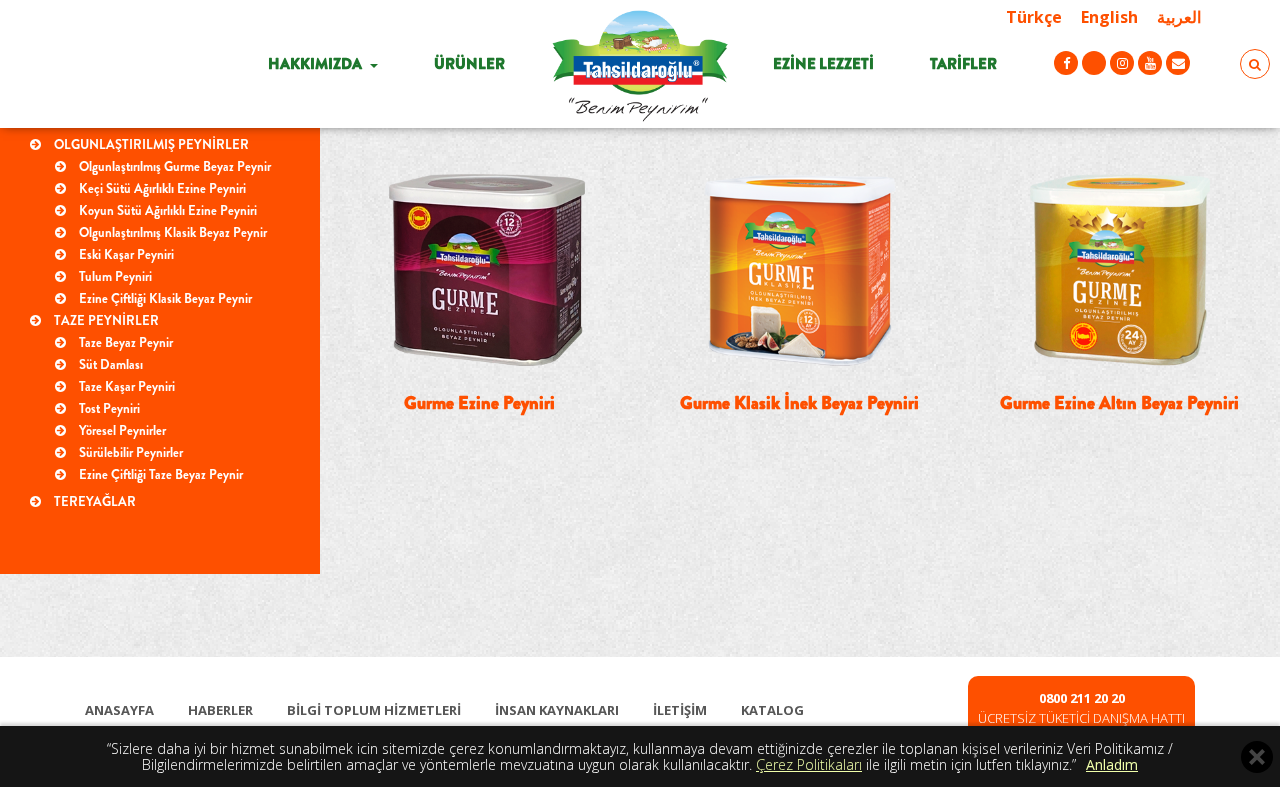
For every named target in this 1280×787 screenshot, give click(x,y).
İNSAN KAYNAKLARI (557, 710)
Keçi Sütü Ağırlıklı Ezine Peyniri (161, 188)
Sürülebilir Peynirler (129, 452)
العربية (1179, 17)
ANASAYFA (119, 710)
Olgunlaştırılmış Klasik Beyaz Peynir (171, 232)
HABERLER (220, 710)
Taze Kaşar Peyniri (125, 386)
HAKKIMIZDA (316, 64)
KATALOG (772, 710)
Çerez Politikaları (809, 764)
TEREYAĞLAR (93, 501)
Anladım (1112, 764)
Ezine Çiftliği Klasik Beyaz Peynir (164, 298)
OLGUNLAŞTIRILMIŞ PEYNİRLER (150, 144)
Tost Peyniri (108, 408)
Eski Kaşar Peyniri (125, 254)
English (1109, 17)
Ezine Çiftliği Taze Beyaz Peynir (159, 474)
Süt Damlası (109, 364)
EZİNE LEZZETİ (823, 64)
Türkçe (1034, 17)
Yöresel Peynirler (121, 430)
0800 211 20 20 (1082, 698)
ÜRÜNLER (469, 64)
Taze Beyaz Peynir (124, 342)
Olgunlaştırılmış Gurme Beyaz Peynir (173, 166)
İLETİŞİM (680, 710)
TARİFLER (963, 64)
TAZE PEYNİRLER (105, 320)
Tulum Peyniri (114, 276)
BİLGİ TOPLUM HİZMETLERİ (374, 710)
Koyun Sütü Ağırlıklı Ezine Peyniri (166, 210)
